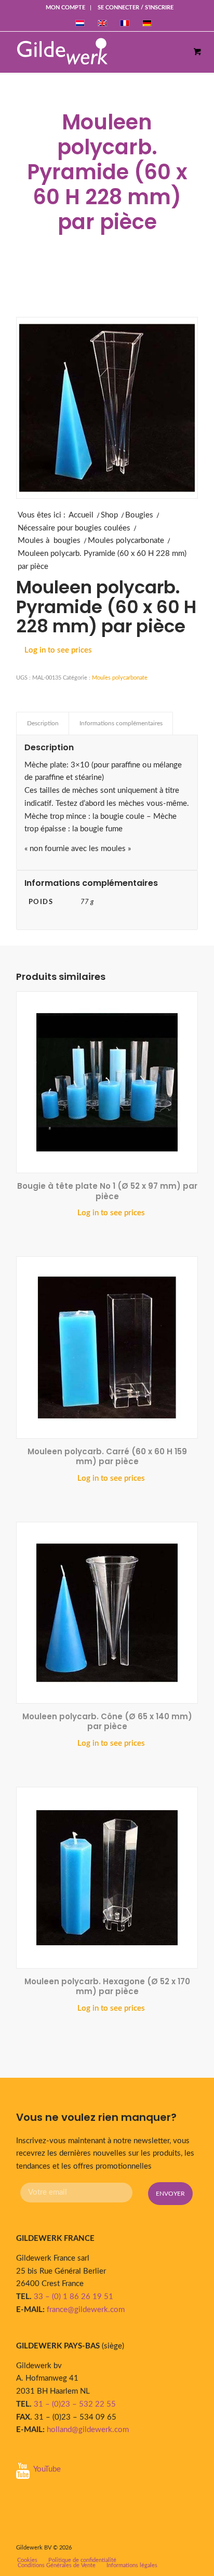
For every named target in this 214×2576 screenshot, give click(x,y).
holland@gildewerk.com (88, 2430)
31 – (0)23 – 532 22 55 (75, 2404)
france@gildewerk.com (86, 2310)
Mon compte (65, 8)
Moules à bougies (49, 541)
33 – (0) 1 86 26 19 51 (73, 2297)
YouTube (47, 2469)
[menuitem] (66, 8)
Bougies (139, 515)
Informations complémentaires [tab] (121, 723)
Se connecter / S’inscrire (136, 8)
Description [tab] (43, 723)
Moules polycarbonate (126, 541)
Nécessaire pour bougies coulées (74, 528)
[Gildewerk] (96, 52)
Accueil (81, 515)
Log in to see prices (58, 650)
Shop (109, 515)
